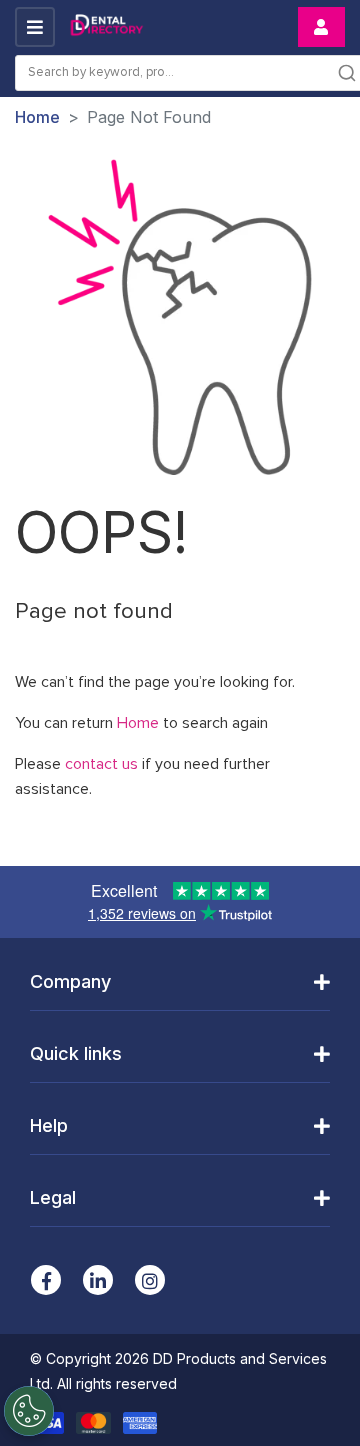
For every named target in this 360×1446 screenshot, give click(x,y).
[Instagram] (150, 1280)
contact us (101, 764)
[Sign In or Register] (321, 27)
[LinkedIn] (98, 1280)
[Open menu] (35, 27)
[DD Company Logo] (106, 27)
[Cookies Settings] (29, 1411)
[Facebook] (46, 1280)
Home (37, 117)
